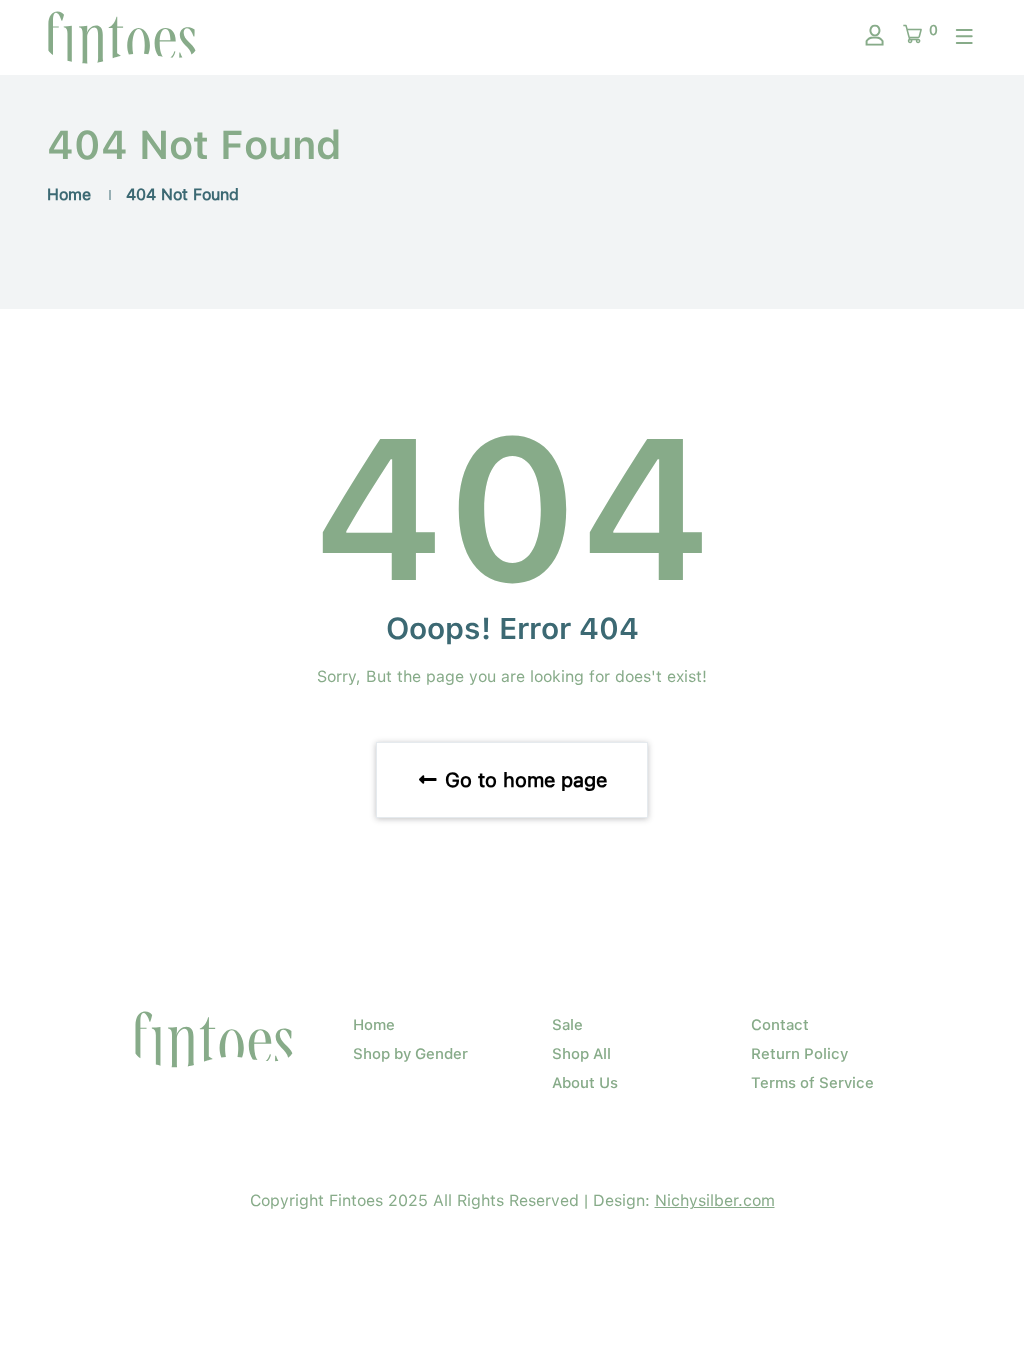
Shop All (581, 1054)
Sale (567, 1025)
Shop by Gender (410, 1054)
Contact (780, 1025)
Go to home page (523, 780)
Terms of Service (812, 1083)
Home (69, 194)
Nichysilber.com (715, 1200)
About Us (585, 1083)
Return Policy (799, 1054)
